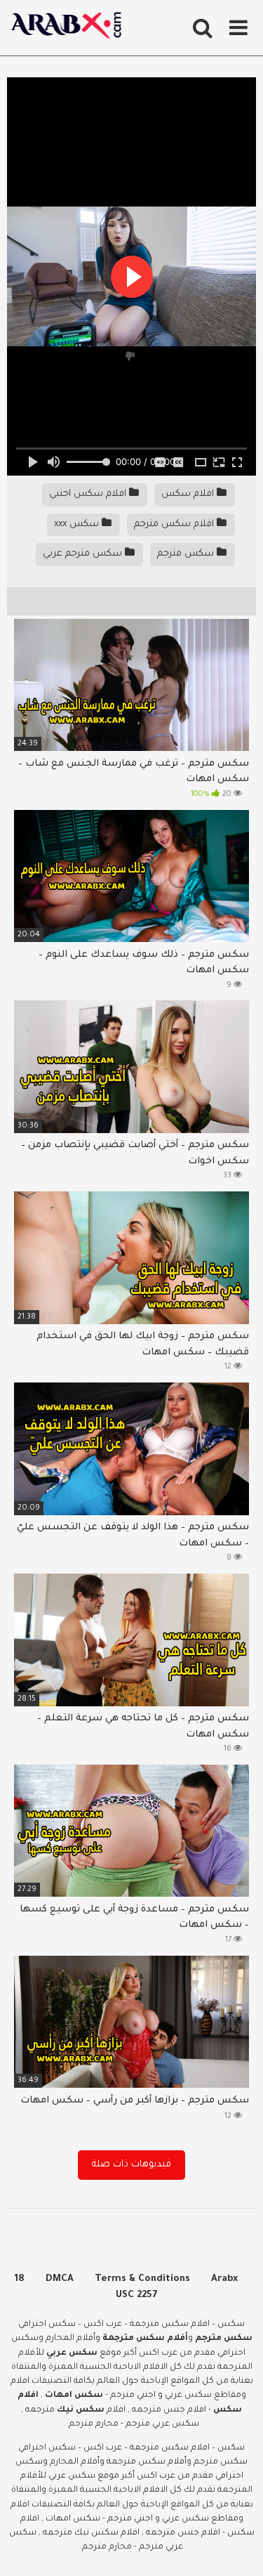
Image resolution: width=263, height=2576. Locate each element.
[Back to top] (237, 2548)
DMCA (60, 2279)
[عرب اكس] (70, 28)
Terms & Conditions (142, 2279)
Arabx (224, 2279)
